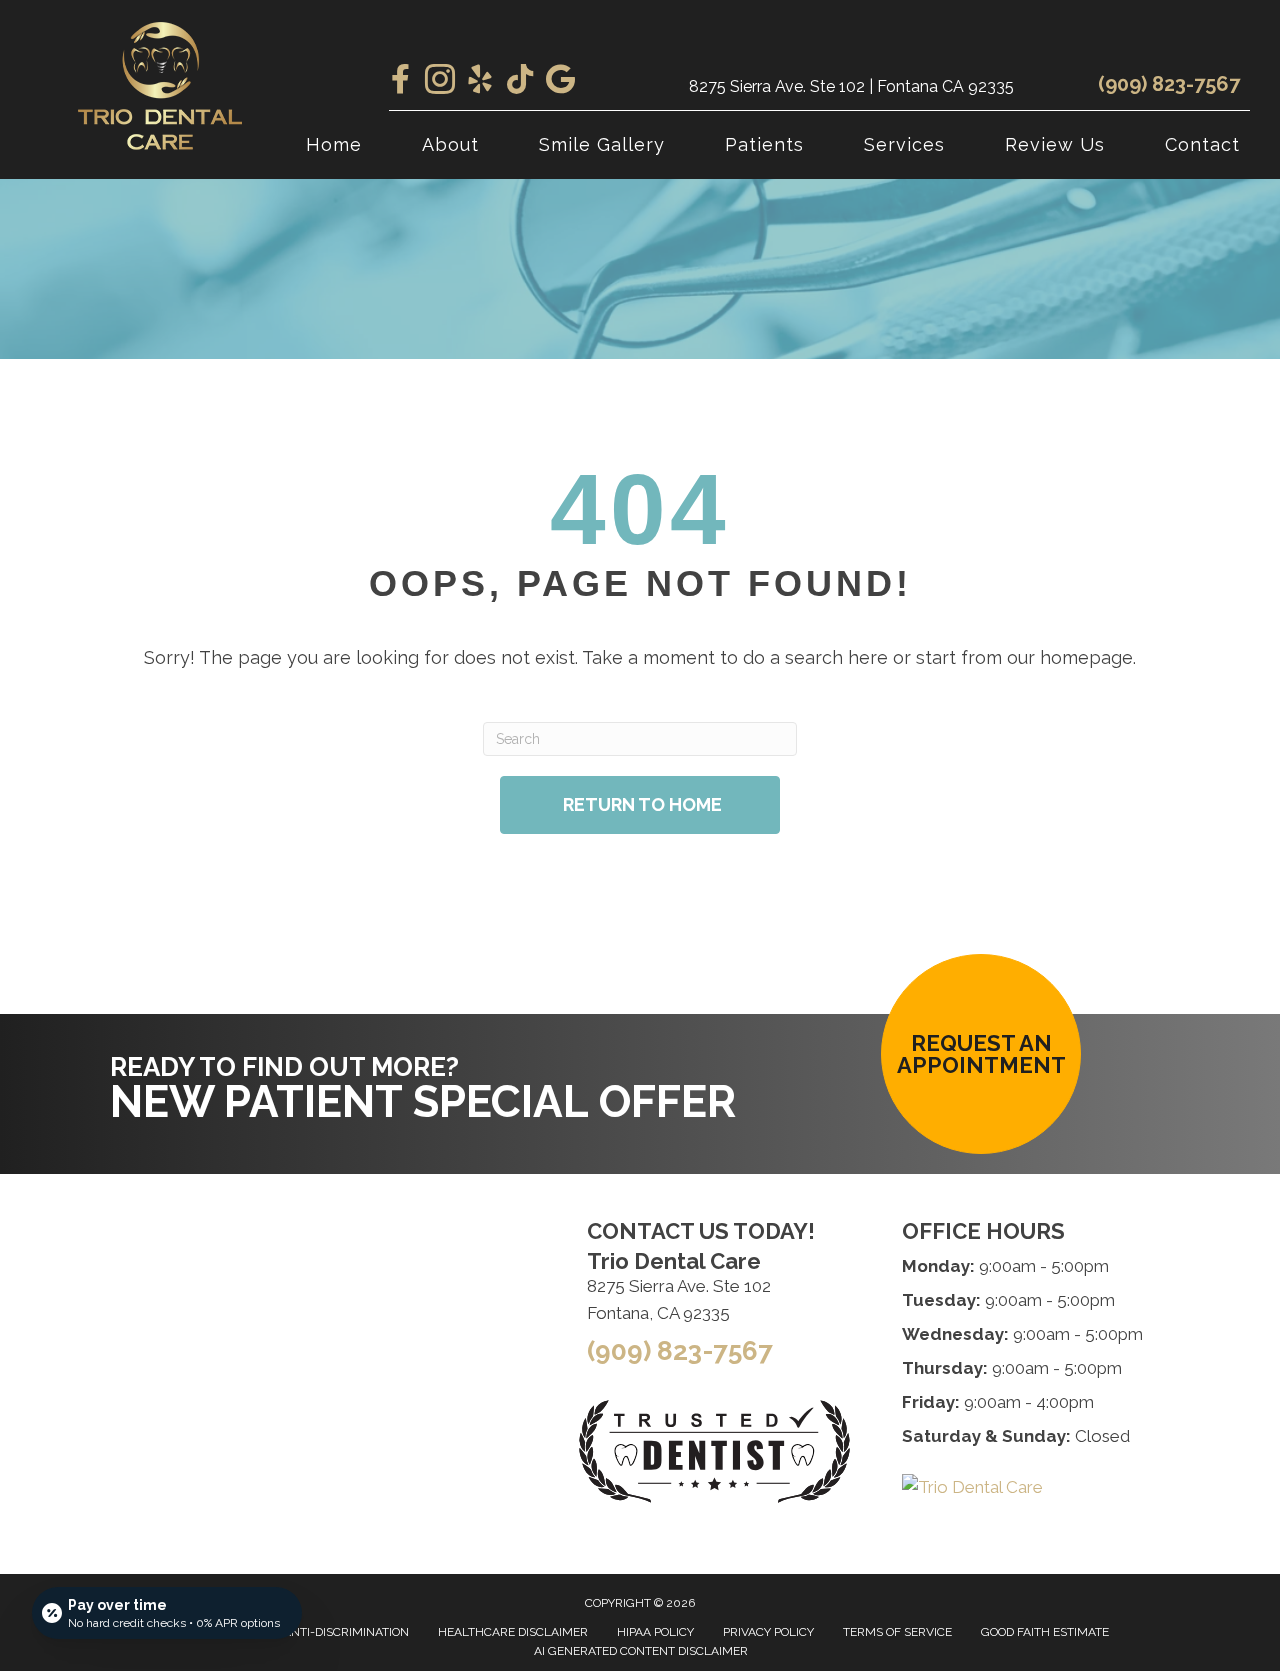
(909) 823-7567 (1169, 84)
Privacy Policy (768, 1632)
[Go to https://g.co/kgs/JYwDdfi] (560, 81)
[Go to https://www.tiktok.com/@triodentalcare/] (520, 81)
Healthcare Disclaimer (513, 1632)
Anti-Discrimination (346, 1632)
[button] (981, 1054)
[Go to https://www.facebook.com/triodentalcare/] (400, 81)
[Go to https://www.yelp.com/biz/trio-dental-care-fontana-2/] (480, 82)
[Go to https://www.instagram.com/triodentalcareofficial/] (440, 82)
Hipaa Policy (655, 1632)
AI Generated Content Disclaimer (641, 1651)
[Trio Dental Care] (972, 1487)
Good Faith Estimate (1045, 1632)
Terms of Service (897, 1632)
